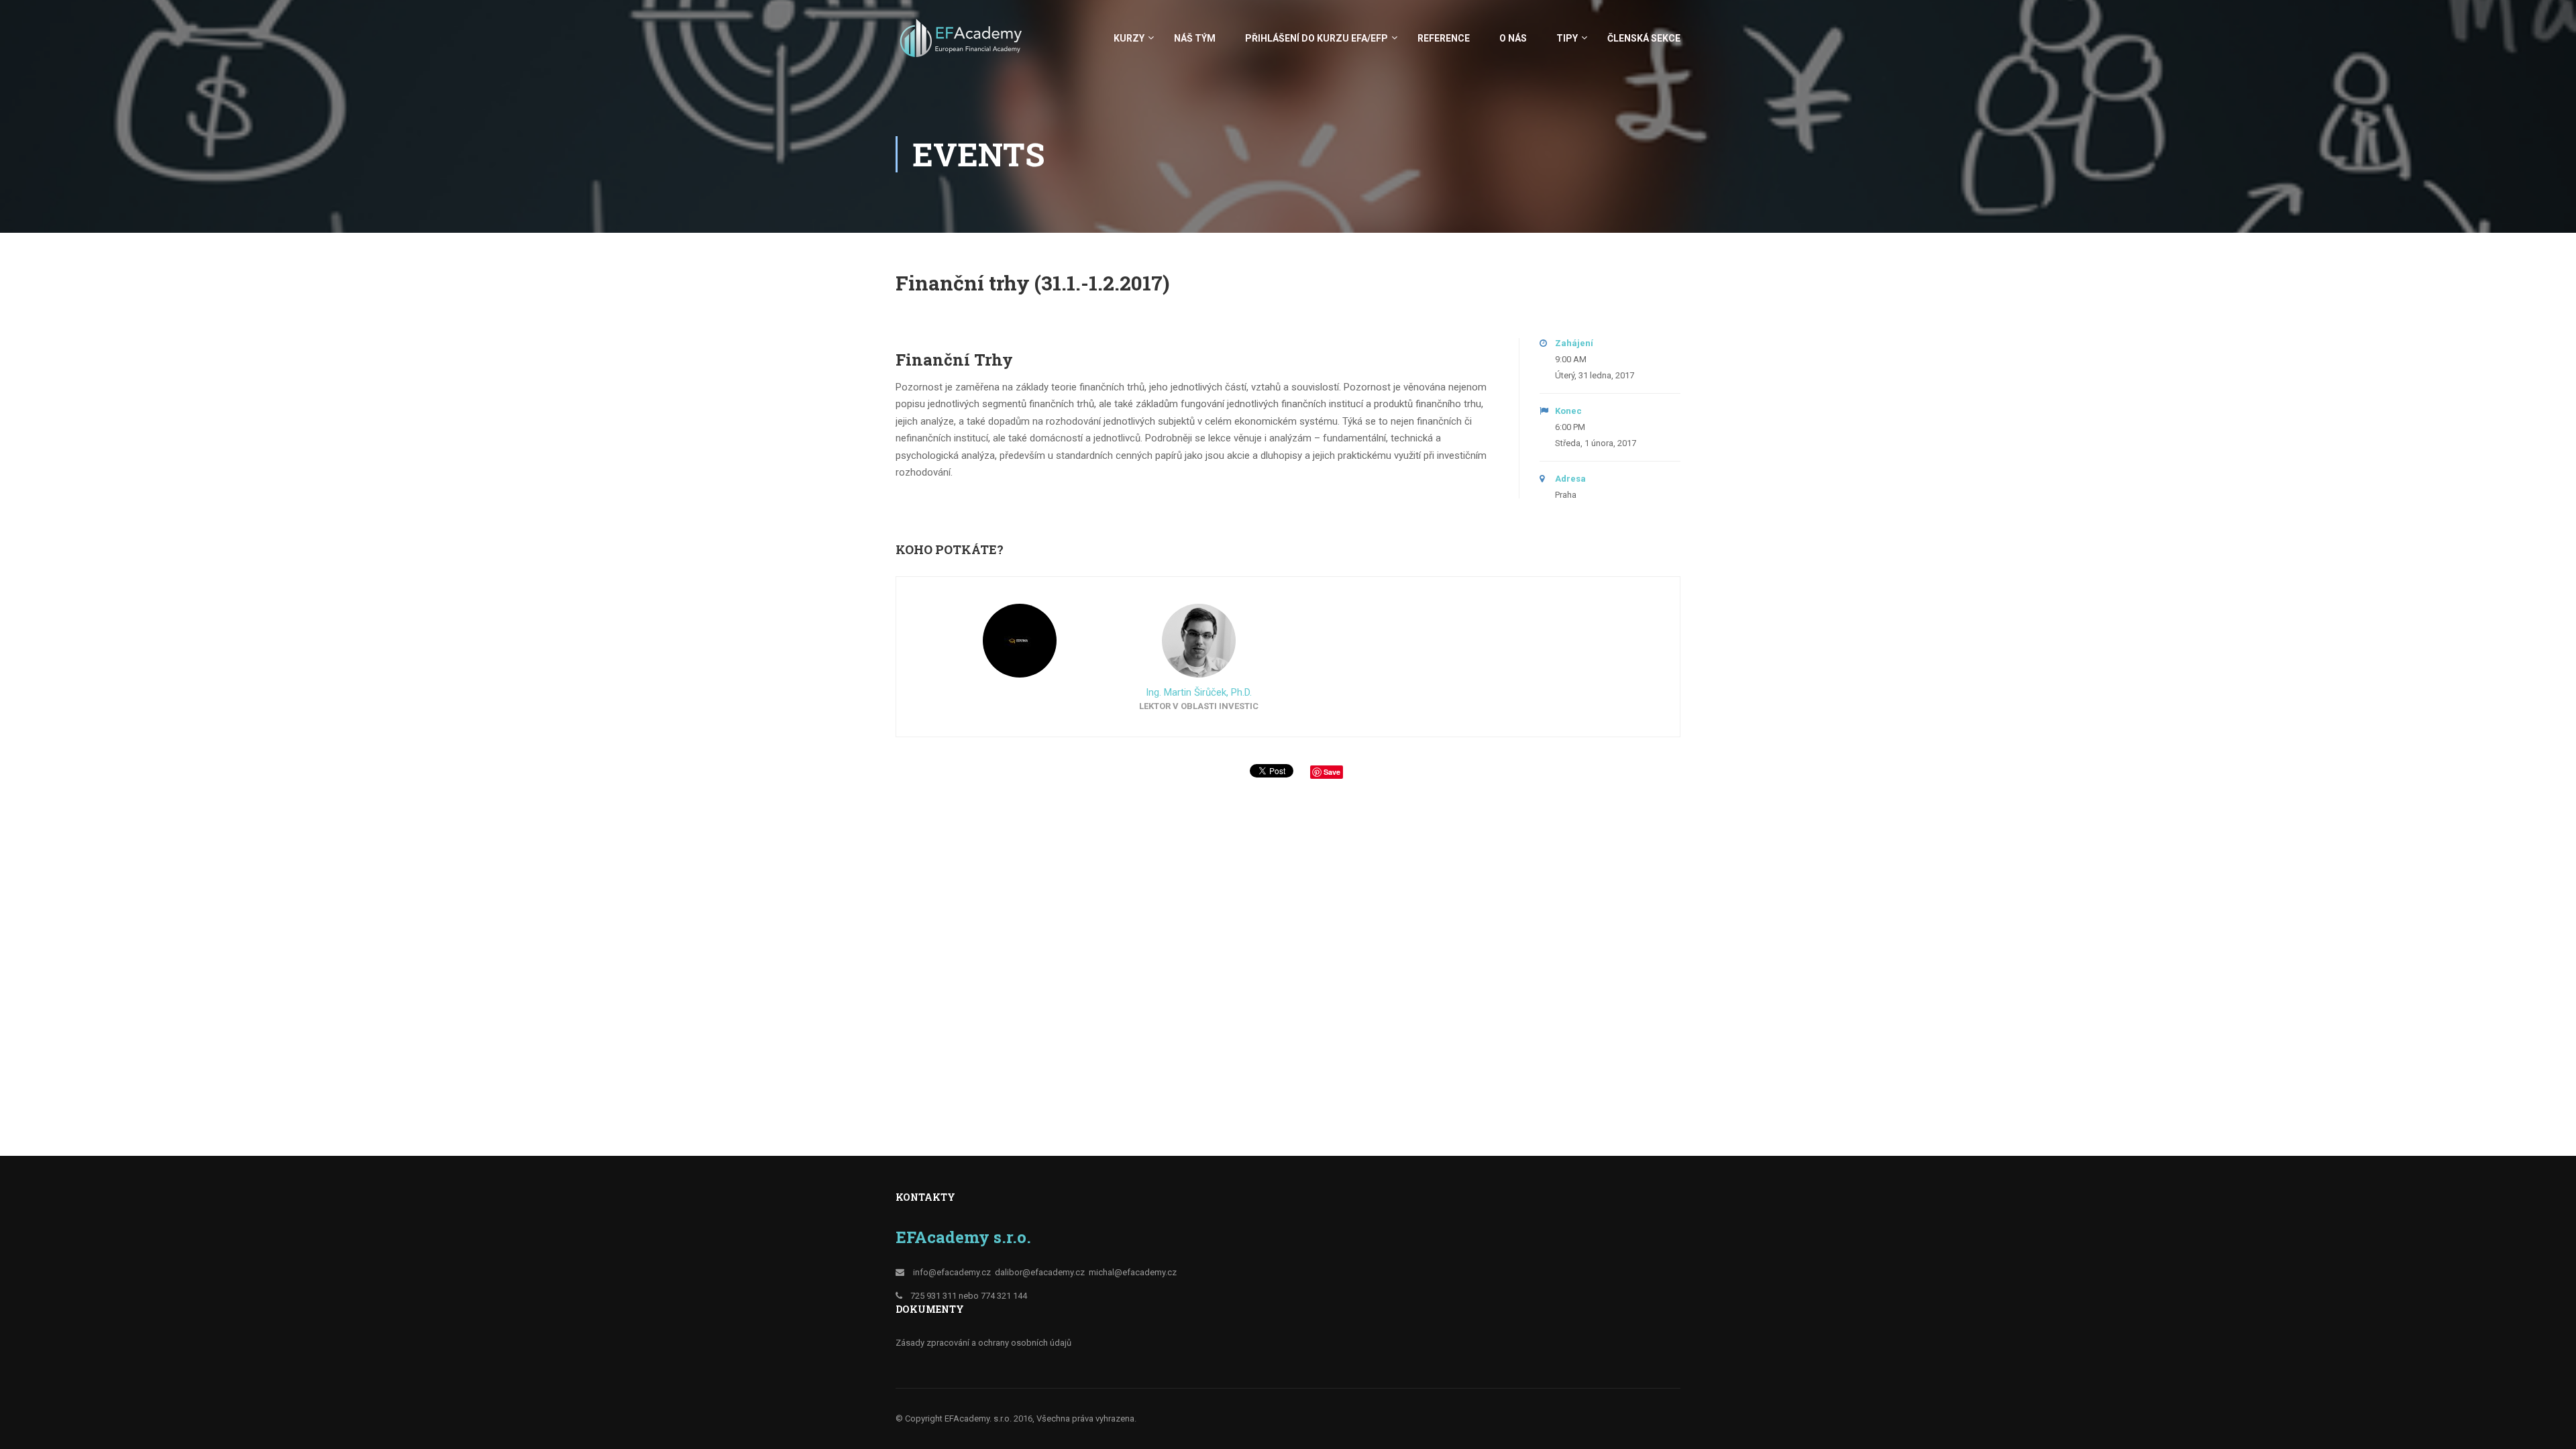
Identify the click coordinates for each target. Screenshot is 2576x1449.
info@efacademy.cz (952, 1272)
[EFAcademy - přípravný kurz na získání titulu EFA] (963, 45)
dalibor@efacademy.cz (1040, 1272)
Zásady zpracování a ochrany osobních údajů (983, 1343)
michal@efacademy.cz (1133, 1272)
